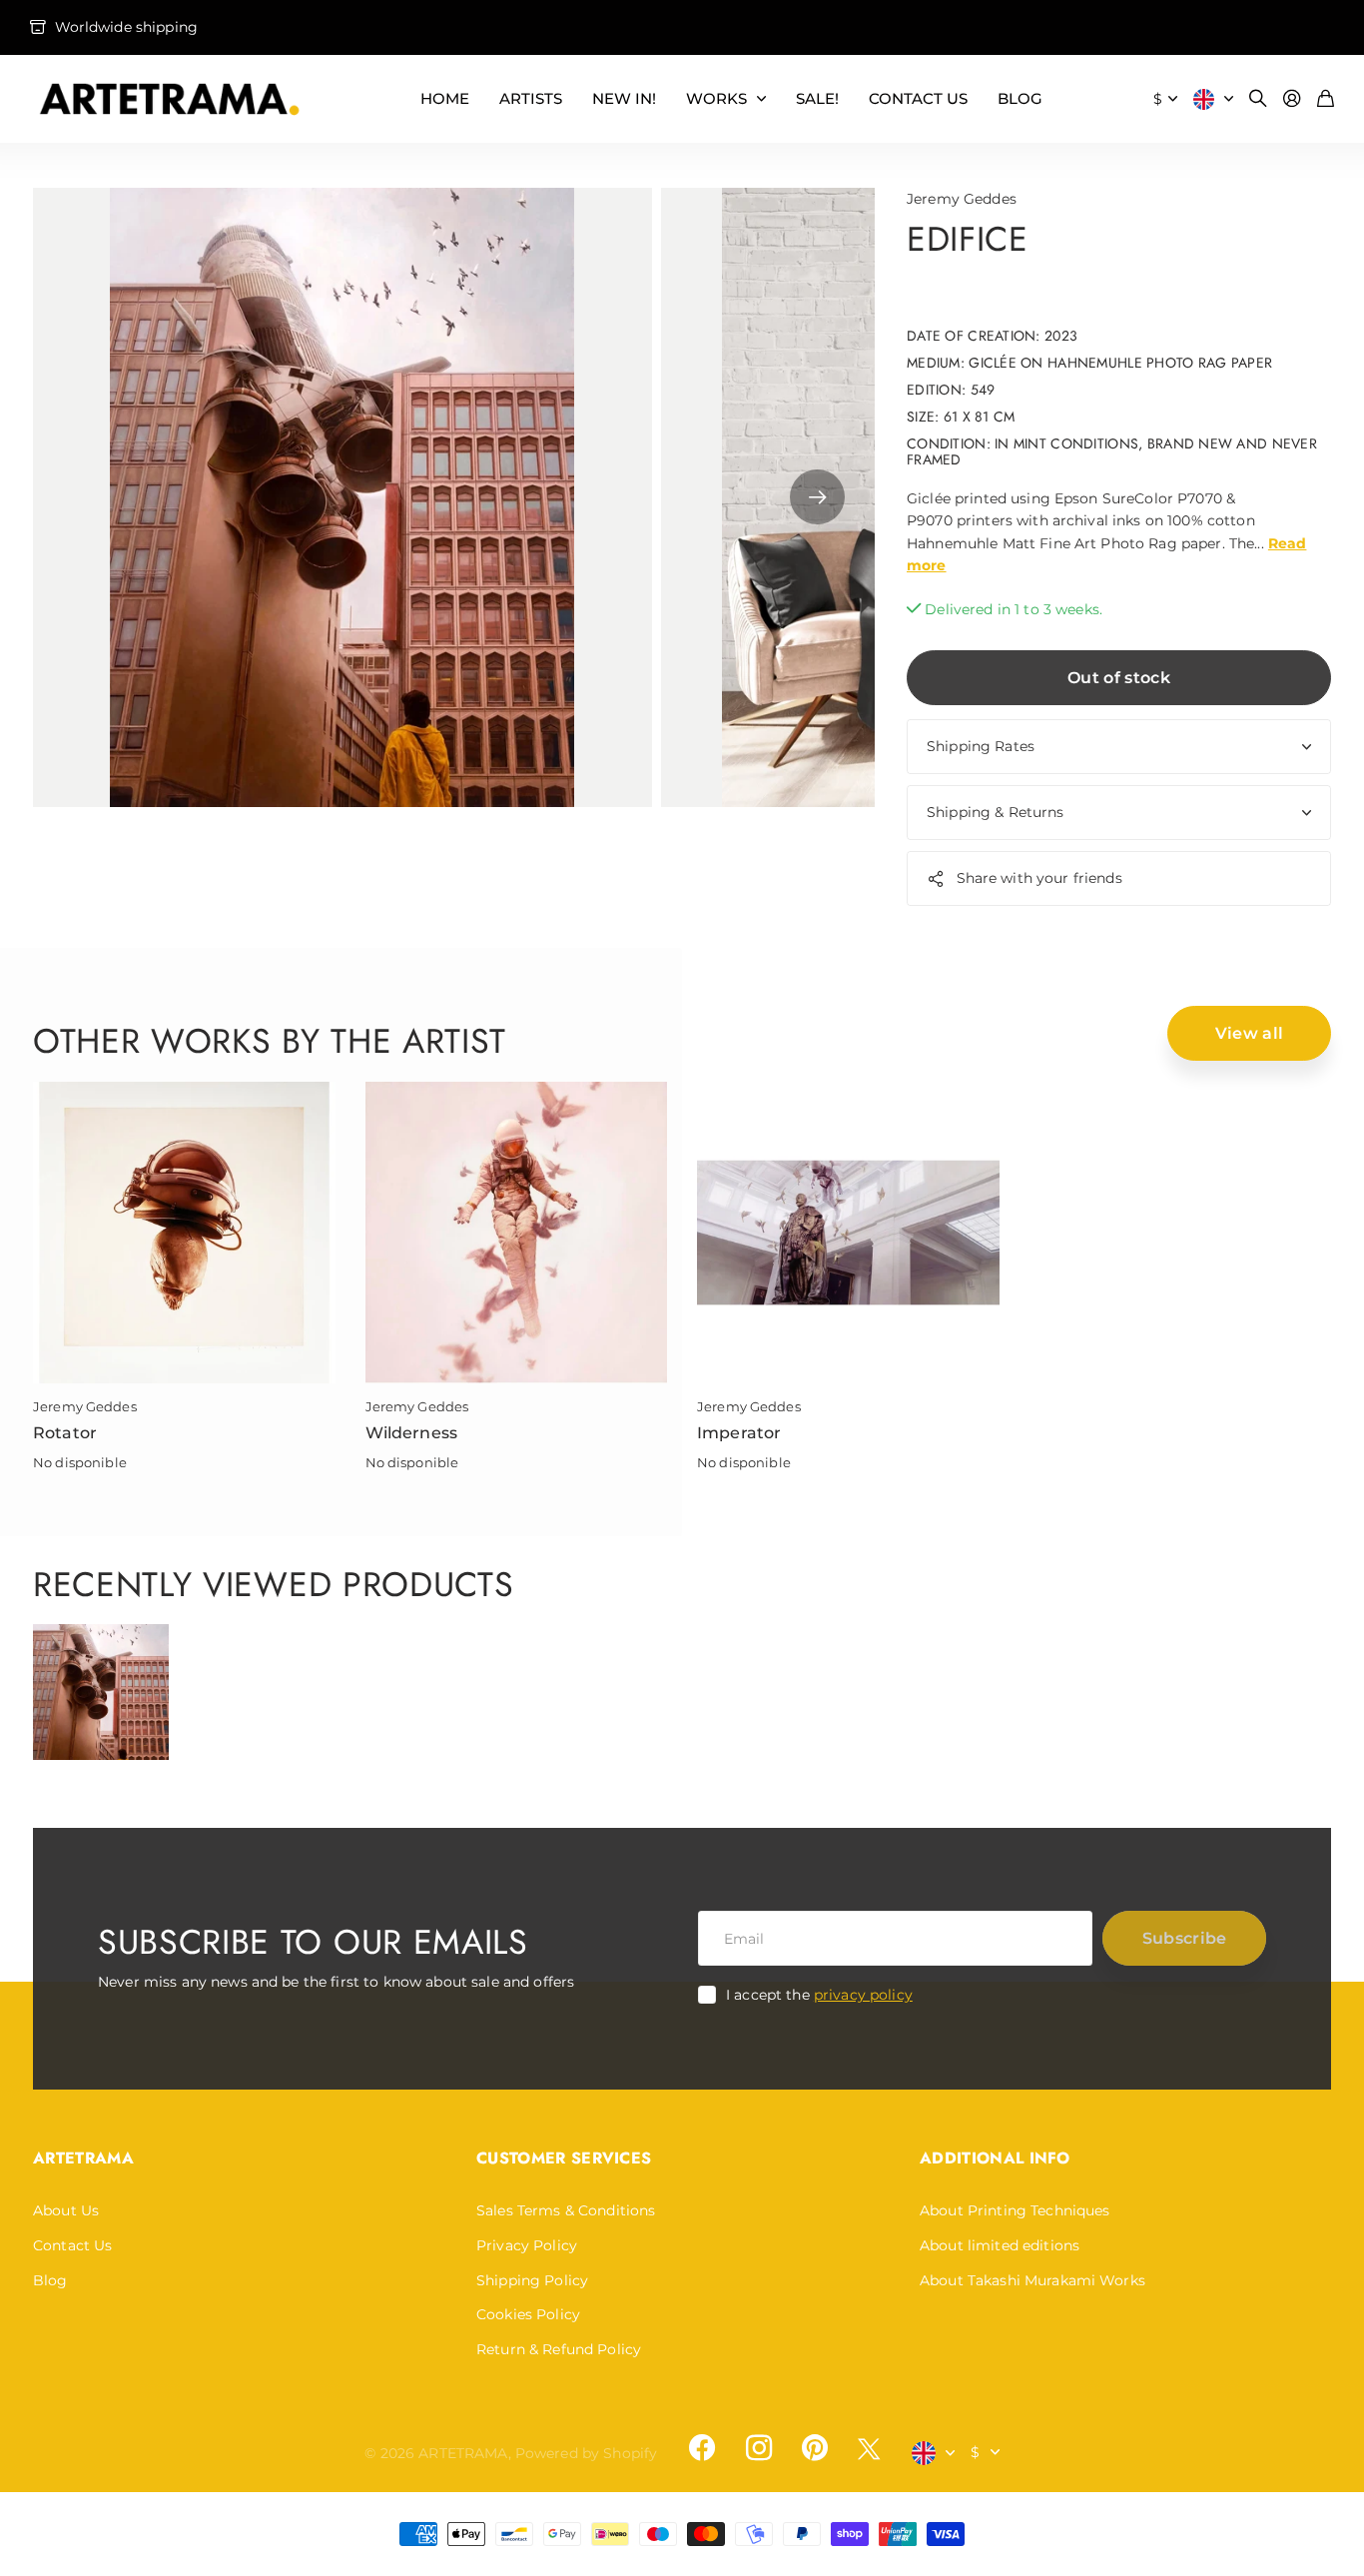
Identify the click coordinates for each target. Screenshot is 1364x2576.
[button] (817, 497)
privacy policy (863, 1995)
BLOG (1020, 98)
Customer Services (564, 2158)
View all (1250, 1033)
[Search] (1258, 99)
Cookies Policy (528, 2314)
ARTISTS (531, 98)
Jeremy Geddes (962, 199)
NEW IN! (624, 98)
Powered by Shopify (587, 2453)
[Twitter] (869, 2449)
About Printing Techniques (1015, 2210)
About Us (66, 2210)
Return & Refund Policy (559, 2349)
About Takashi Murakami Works (1032, 2280)
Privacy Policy (527, 2245)
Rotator (65, 1433)
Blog (50, 2280)
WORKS (716, 98)
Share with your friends (1039, 878)
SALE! (817, 98)
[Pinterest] (815, 2448)
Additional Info (995, 2158)
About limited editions (1000, 2245)
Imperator (739, 1433)
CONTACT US (918, 98)
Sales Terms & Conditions (566, 2210)
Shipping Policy (532, 2280)
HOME (445, 98)
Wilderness (412, 1433)
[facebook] (702, 2448)
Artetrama (83, 2158)
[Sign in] (1292, 99)
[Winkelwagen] (1326, 99)
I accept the (819, 1995)
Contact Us (72, 2245)
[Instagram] (758, 2448)
